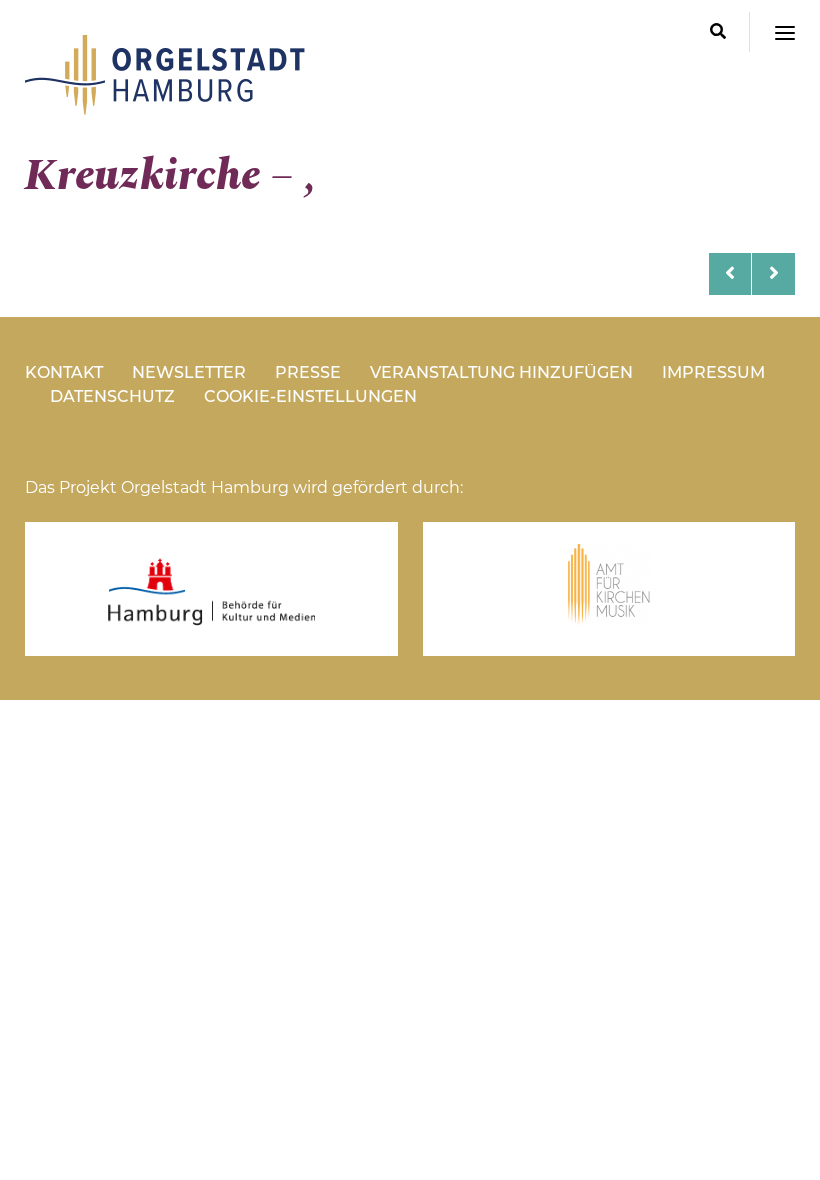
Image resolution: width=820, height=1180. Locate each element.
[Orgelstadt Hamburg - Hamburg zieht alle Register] (165, 108)
